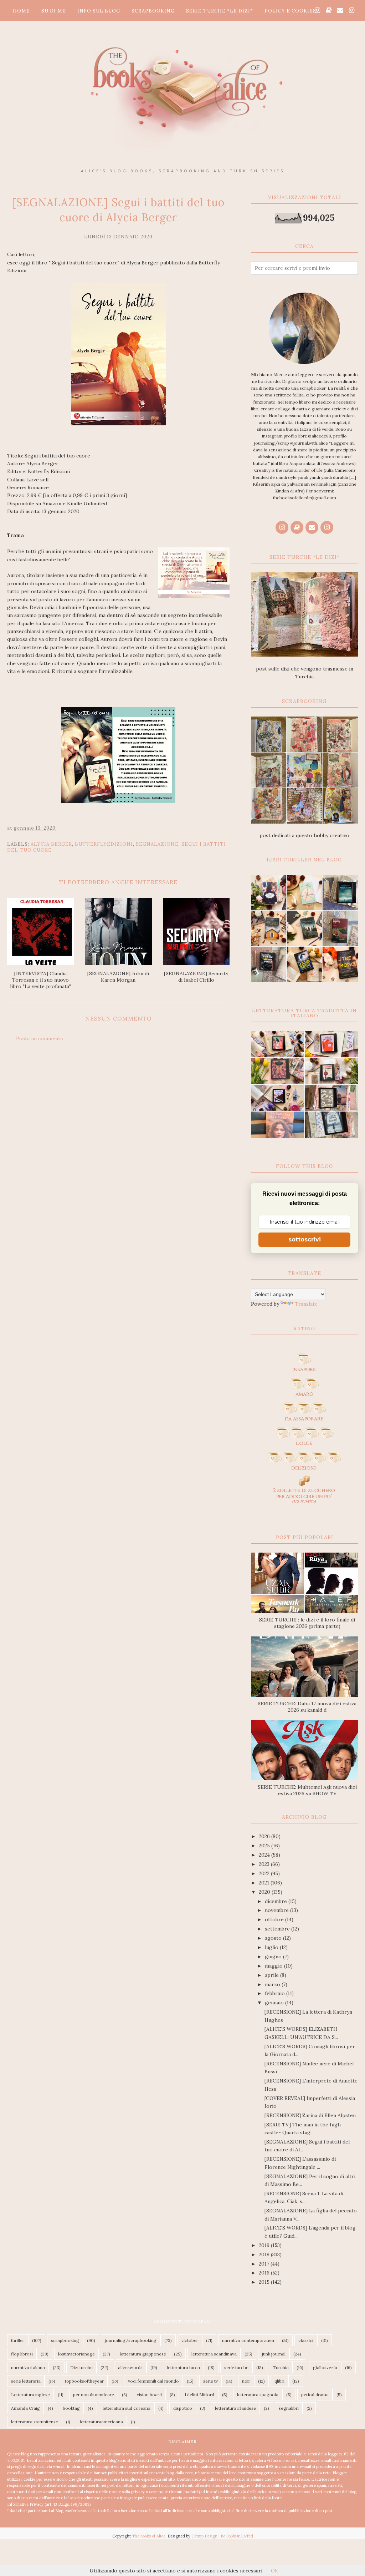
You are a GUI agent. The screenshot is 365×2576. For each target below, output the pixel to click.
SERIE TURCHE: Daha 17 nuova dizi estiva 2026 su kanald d (307, 1707)
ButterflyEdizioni (104, 844)
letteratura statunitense (35, 2422)
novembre (277, 1910)
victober (190, 2340)
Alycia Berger (51, 844)
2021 (265, 1883)
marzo (273, 1984)
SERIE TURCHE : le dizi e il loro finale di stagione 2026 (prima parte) (307, 1623)
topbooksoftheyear (84, 2381)
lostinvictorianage (76, 2354)
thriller (18, 2340)
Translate (306, 1304)
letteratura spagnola (258, 2395)
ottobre (275, 1919)
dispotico (183, 2408)
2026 (265, 1836)
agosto (274, 1938)
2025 (265, 1846)
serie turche (236, 2367)
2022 (265, 1873)
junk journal (274, 2354)
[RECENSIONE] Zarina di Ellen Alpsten (310, 2115)
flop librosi (22, 2354)
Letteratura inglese (30, 2395)
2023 (265, 1864)
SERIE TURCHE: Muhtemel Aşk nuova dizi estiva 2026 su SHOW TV (307, 1790)
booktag (71, 2408)
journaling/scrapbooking (131, 2340)
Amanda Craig (25, 2408)
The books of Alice (149, 2536)
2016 (265, 2273)
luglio (272, 1947)
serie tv (210, 2381)
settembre (278, 1929)
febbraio (276, 1993)
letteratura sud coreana (127, 2408)
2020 (265, 1892)
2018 (265, 2254)
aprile (273, 1975)
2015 (265, 2282)
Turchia (281, 2367)
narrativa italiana (28, 2367)
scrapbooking (65, 2340)
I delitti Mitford (199, 2395)
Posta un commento (40, 1038)
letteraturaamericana (101, 2422)
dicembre (277, 1901)
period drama (315, 2395)
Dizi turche (81, 2367)
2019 (265, 2245)
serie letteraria (26, 2381)
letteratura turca (183, 2367)
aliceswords (130, 2367)
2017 (265, 2264)
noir (246, 2381)
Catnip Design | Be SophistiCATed (222, 2536)
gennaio (275, 2003)
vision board (149, 2395)
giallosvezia (325, 2367)
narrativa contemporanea (248, 2340)
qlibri (279, 2381)
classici (306, 2340)
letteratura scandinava (214, 2354)
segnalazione (157, 844)
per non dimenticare (94, 2395)
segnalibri (289, 2408)
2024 (265, 1855)
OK (275, 2571)
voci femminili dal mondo (153, 2381)
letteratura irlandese (235, 2408)
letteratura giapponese (143, 2354)
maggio (274, 1966)
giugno (274, 1957)
